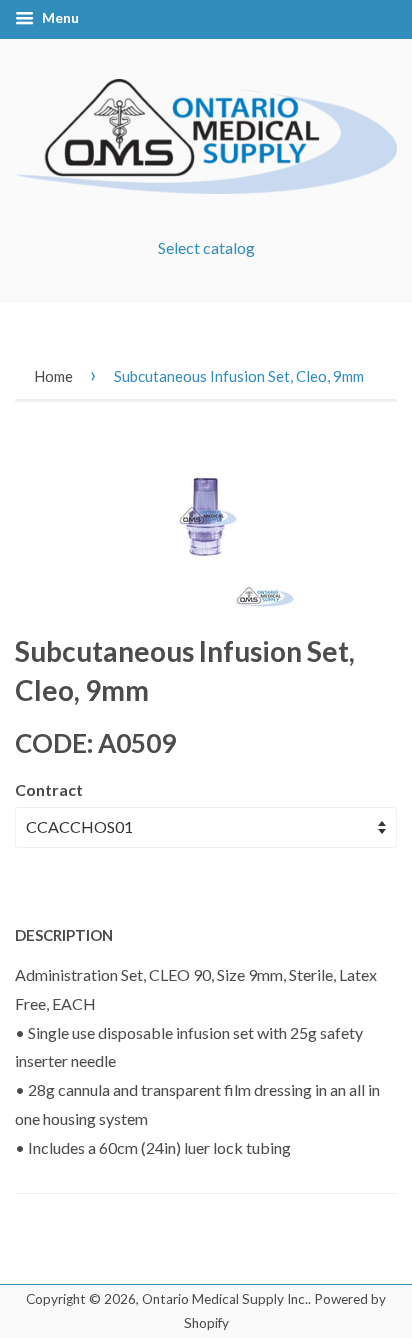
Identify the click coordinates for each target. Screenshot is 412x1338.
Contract (49, 789)
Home (53, 376)
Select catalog (206, 247)
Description (64, 935)
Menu (59, 17)
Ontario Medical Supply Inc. (225, 1299)
